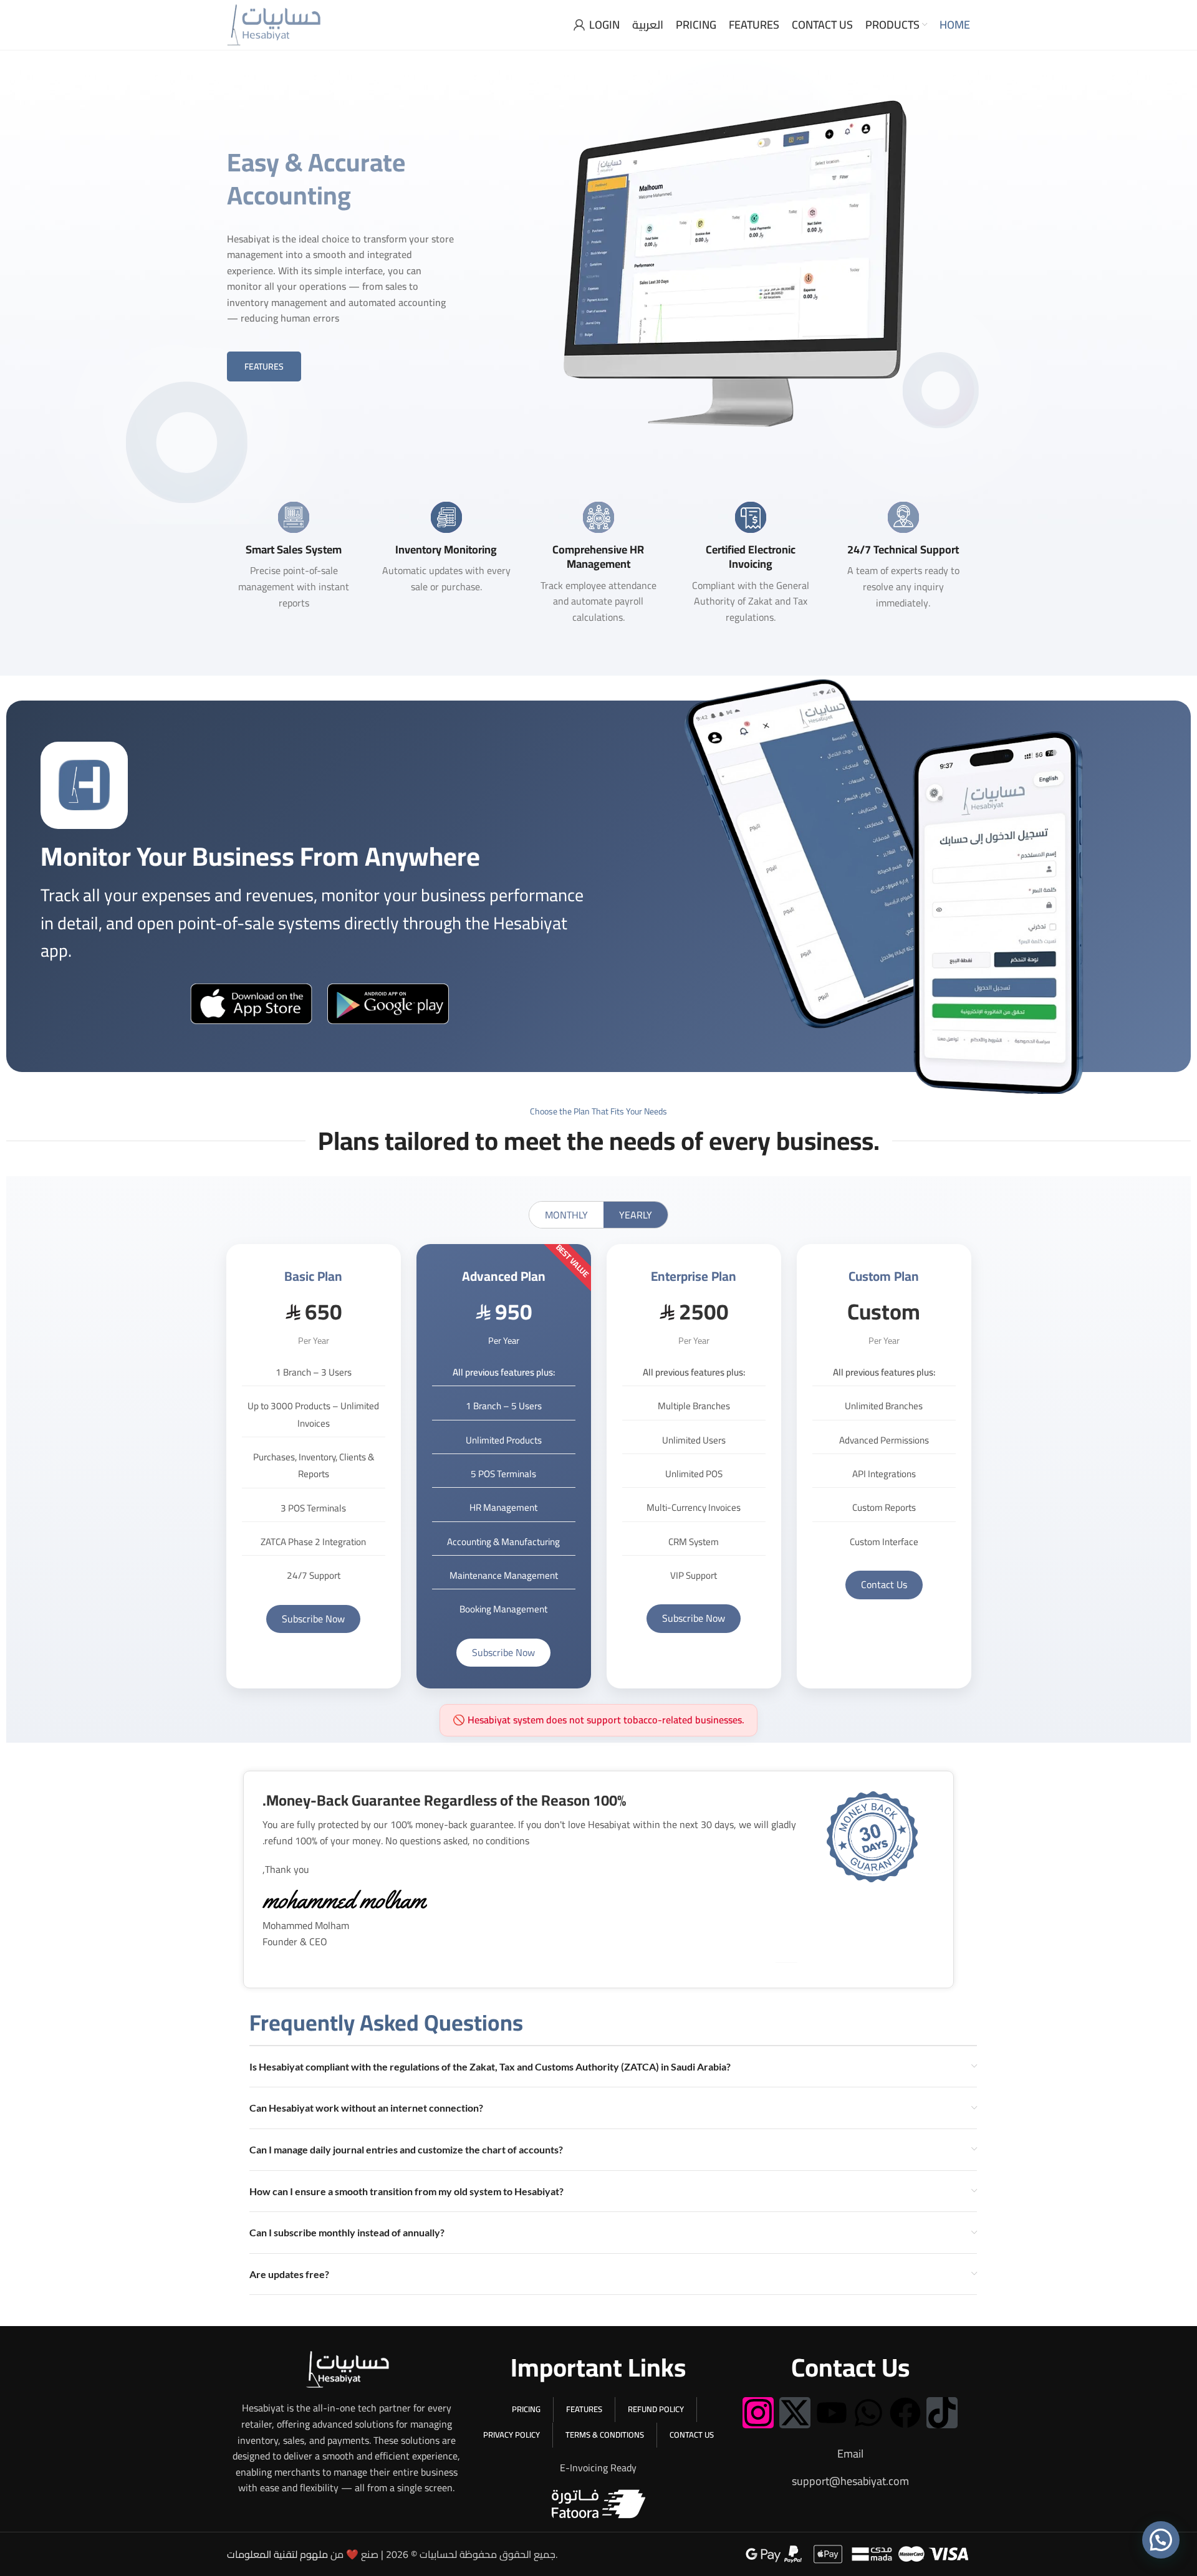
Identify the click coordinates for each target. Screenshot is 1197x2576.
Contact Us (884, 1584)
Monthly (566, 1215)
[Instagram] (758, 2413)
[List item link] (850, 2454)
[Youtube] (832, 2413)
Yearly (636, 1215)
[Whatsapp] (868, 2413)
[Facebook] (905, 2413)
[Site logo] (274, 24)
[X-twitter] (795, 2413)
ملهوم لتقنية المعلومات (277, 2554)
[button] (1161, 2540)
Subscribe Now (313, 1619)
